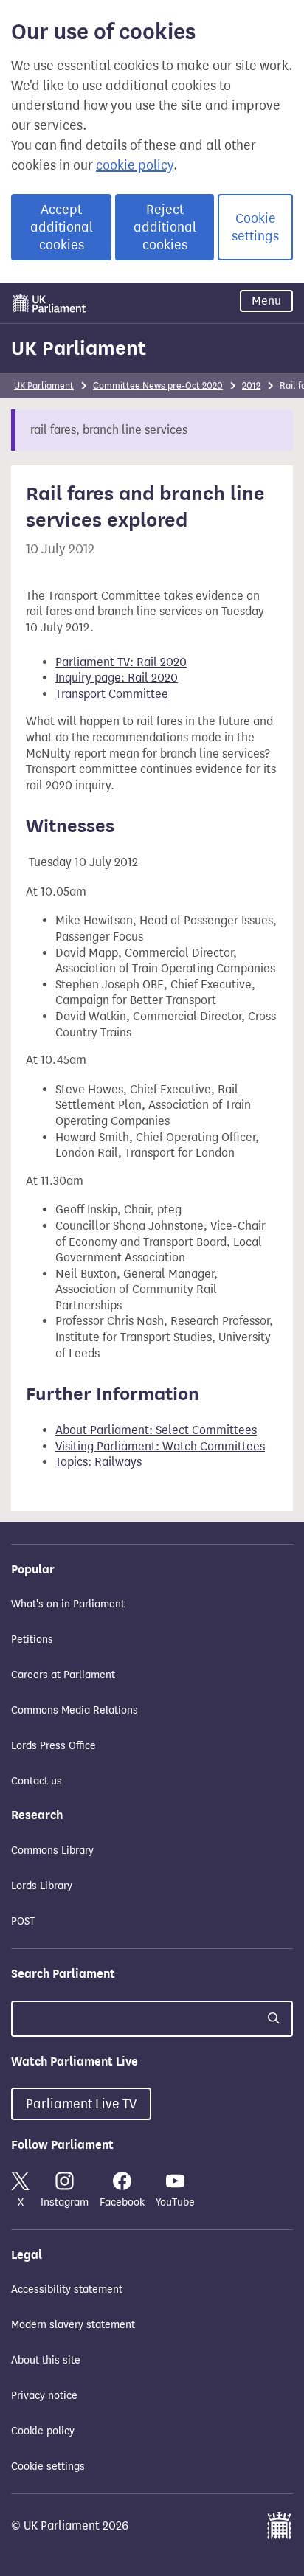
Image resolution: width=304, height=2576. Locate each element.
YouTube (175, 2202)
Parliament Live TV (81, 2104)
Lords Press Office (53, 1746)
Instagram (65, 2202)
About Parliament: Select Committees (156, 1430)
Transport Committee (112, 694)
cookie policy (135, 165)
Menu (266, 301)
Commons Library (52, 1850)
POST (23, 1921)
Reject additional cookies (165, 227)
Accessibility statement (67, 2289)
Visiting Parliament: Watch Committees (160, 1446)
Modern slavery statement (73, 2325)
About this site (46, 2360)
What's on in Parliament (68, 1604)
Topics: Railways (99, 1462)
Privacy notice (44, 2396)
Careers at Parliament (63, 1675)
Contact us (37, 1781)
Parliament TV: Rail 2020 (121, 662)
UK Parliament (79, 348)
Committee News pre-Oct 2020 (158, 385)
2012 (251, 385)
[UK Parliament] (49, 303)
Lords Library (42, 1886)
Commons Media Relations (75, 1710)
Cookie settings (255, 227)
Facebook (122, 2202)
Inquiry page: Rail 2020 (117, 678)
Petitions (32, 1640)
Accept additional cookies (62, 227)
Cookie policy (43, 2431)
